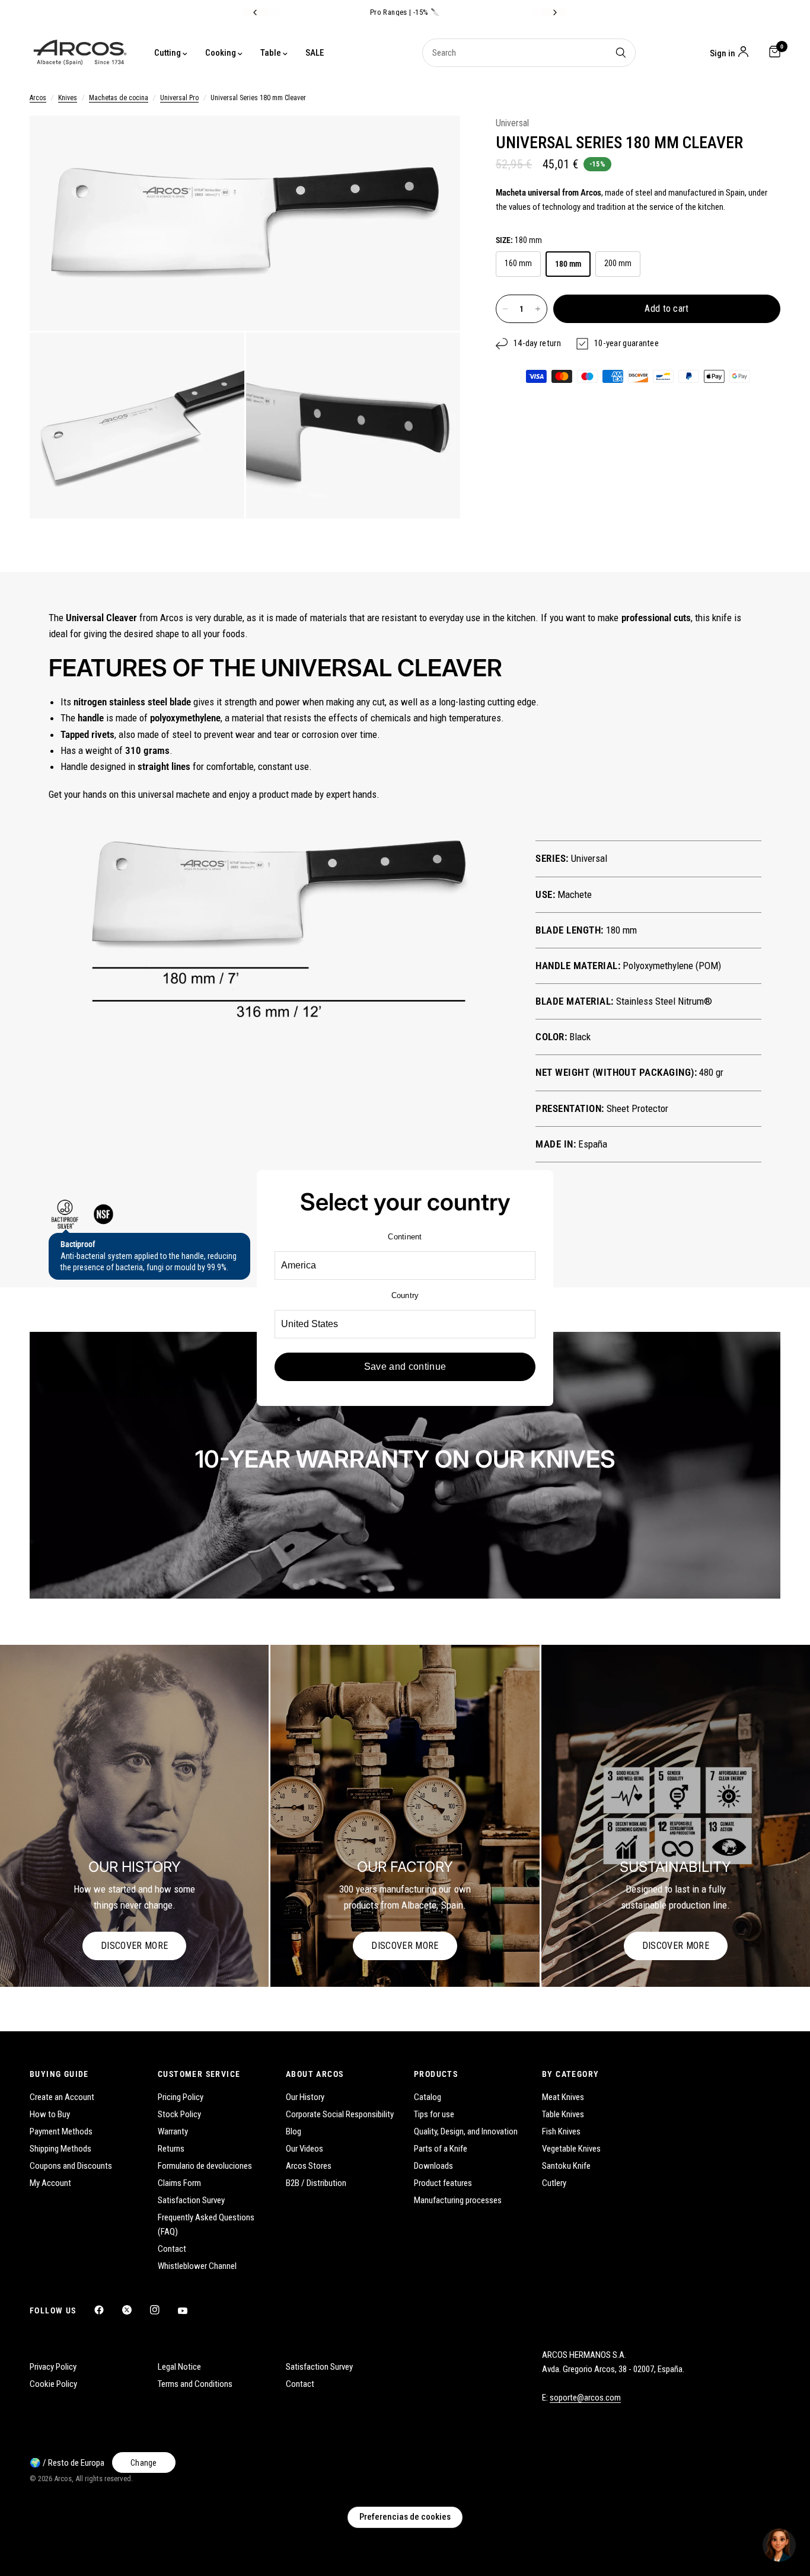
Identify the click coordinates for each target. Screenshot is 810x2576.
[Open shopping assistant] (779, 2545)
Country (405, 1295)
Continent (405, 1237)
